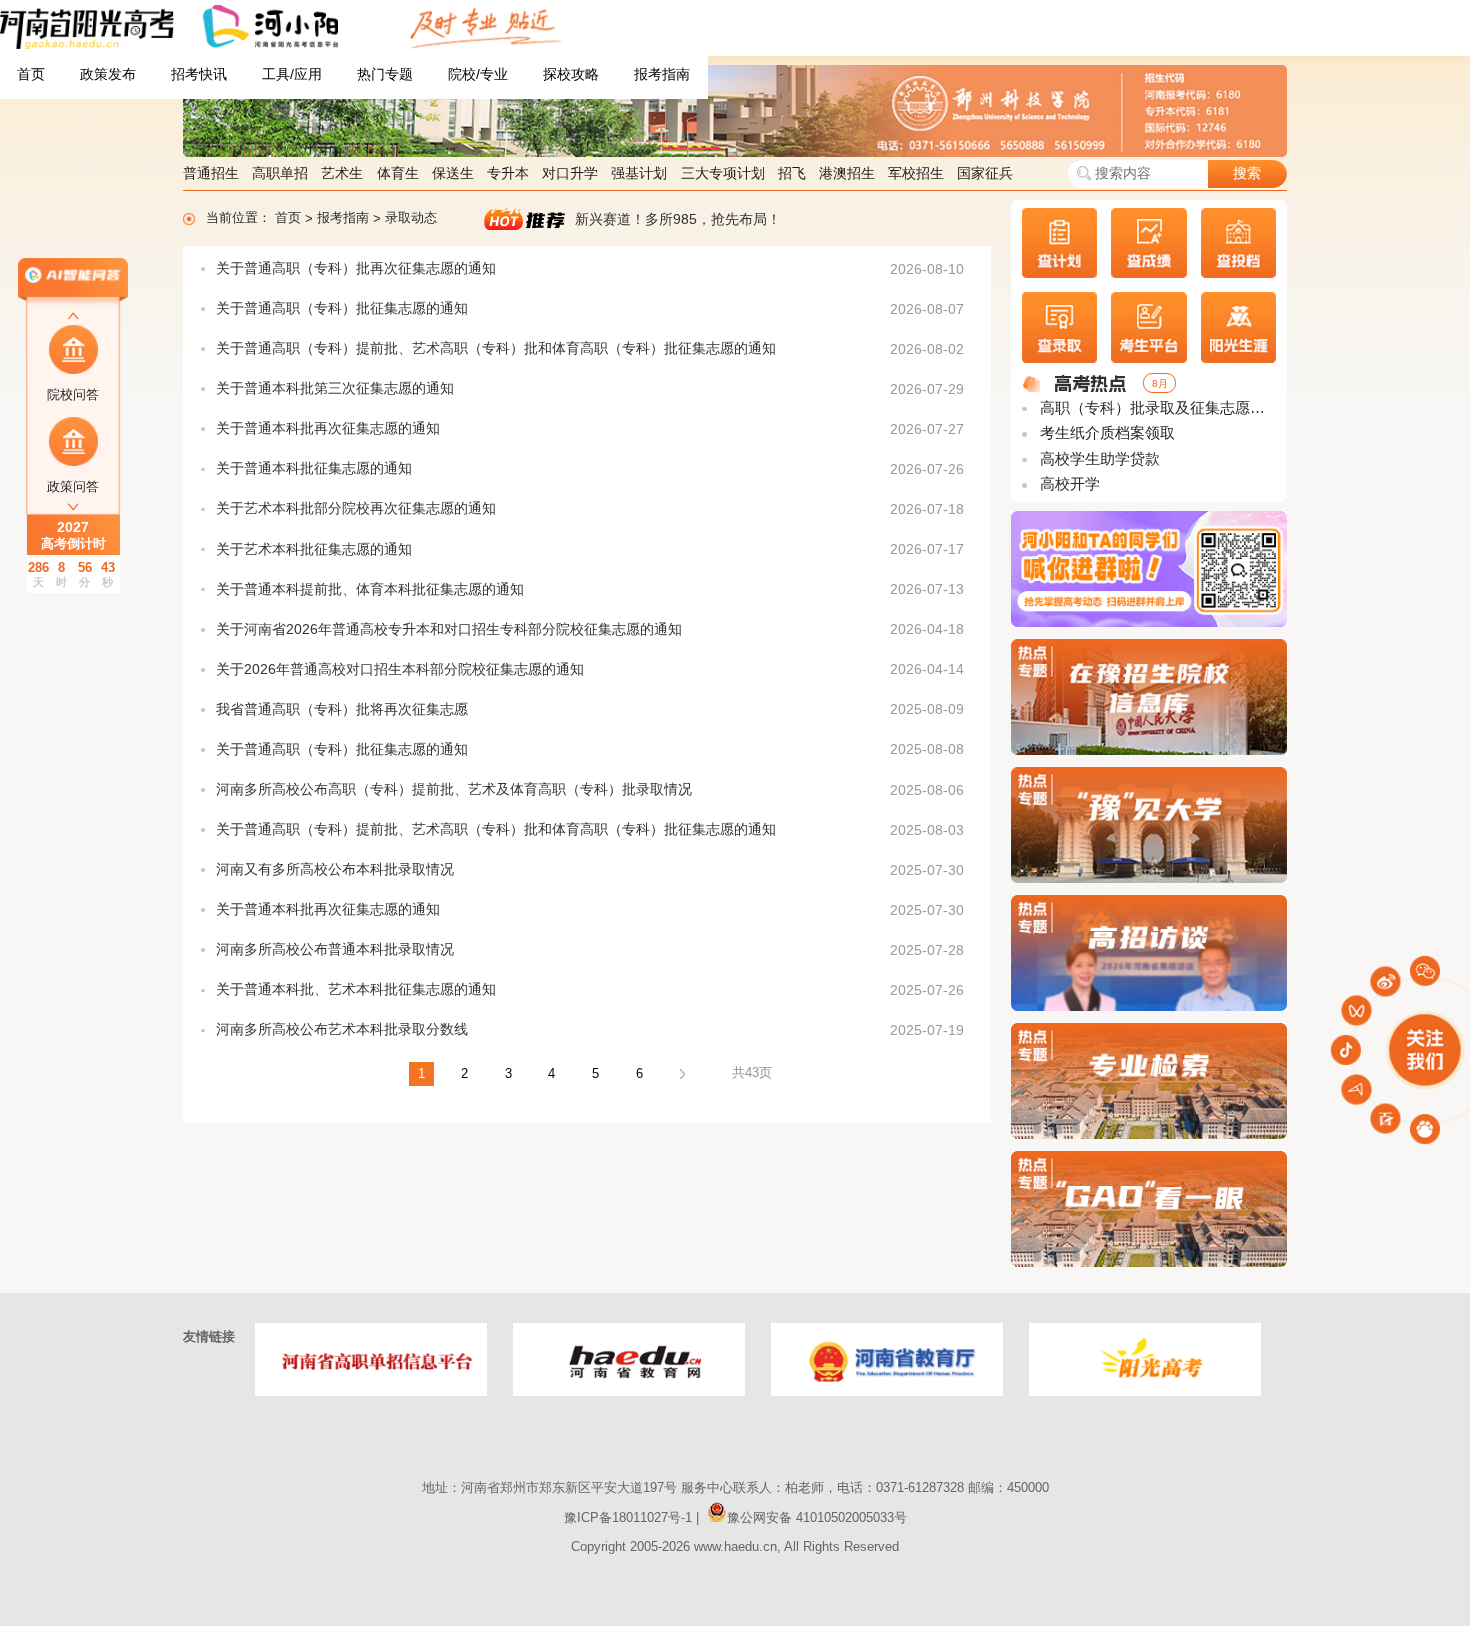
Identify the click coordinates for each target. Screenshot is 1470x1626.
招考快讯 (199, 74)
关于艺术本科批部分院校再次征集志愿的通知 (356, 508)
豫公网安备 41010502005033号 (817, 1517)
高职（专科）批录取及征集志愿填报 (1156, 408)
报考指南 (662, 74)
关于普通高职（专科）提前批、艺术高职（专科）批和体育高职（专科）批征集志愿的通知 (496, 348)
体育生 (398, 173)
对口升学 (570, 173)
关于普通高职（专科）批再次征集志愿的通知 (356, 268)
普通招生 (211, 173)
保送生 (453, 173)
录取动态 (411, 217)
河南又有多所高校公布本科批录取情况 (335, 869)
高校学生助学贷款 (1098, 459)
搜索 (1247, 173)
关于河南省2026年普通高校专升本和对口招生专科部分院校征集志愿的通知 (449, 629)
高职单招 (280, 173)
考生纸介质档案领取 (1105, 433)
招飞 (792, 173)
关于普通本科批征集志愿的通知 (314, 468)
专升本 (508, 173)
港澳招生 (847, 173)
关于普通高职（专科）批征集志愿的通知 (342, 308)
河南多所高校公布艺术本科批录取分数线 (342, 1029)
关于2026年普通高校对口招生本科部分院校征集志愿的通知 (400, 669)
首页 (31, 74)
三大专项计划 (723, 173)
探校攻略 (571, 74)
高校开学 (1068, 484)
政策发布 (108, 74)
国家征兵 (985, 173)
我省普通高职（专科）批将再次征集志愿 (342, 709)
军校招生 (916, 173)
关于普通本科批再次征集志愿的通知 (328, 428)
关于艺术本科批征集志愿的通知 (314, 549)
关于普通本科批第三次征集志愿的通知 (335, 388)
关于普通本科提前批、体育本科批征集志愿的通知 (370, 589)
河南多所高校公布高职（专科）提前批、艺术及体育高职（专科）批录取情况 (454, 789)
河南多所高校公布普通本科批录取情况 (335, 949)
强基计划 (639, 173)
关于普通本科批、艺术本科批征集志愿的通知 (356, 989)
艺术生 (342, 173)
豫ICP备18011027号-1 (628, 1517)
